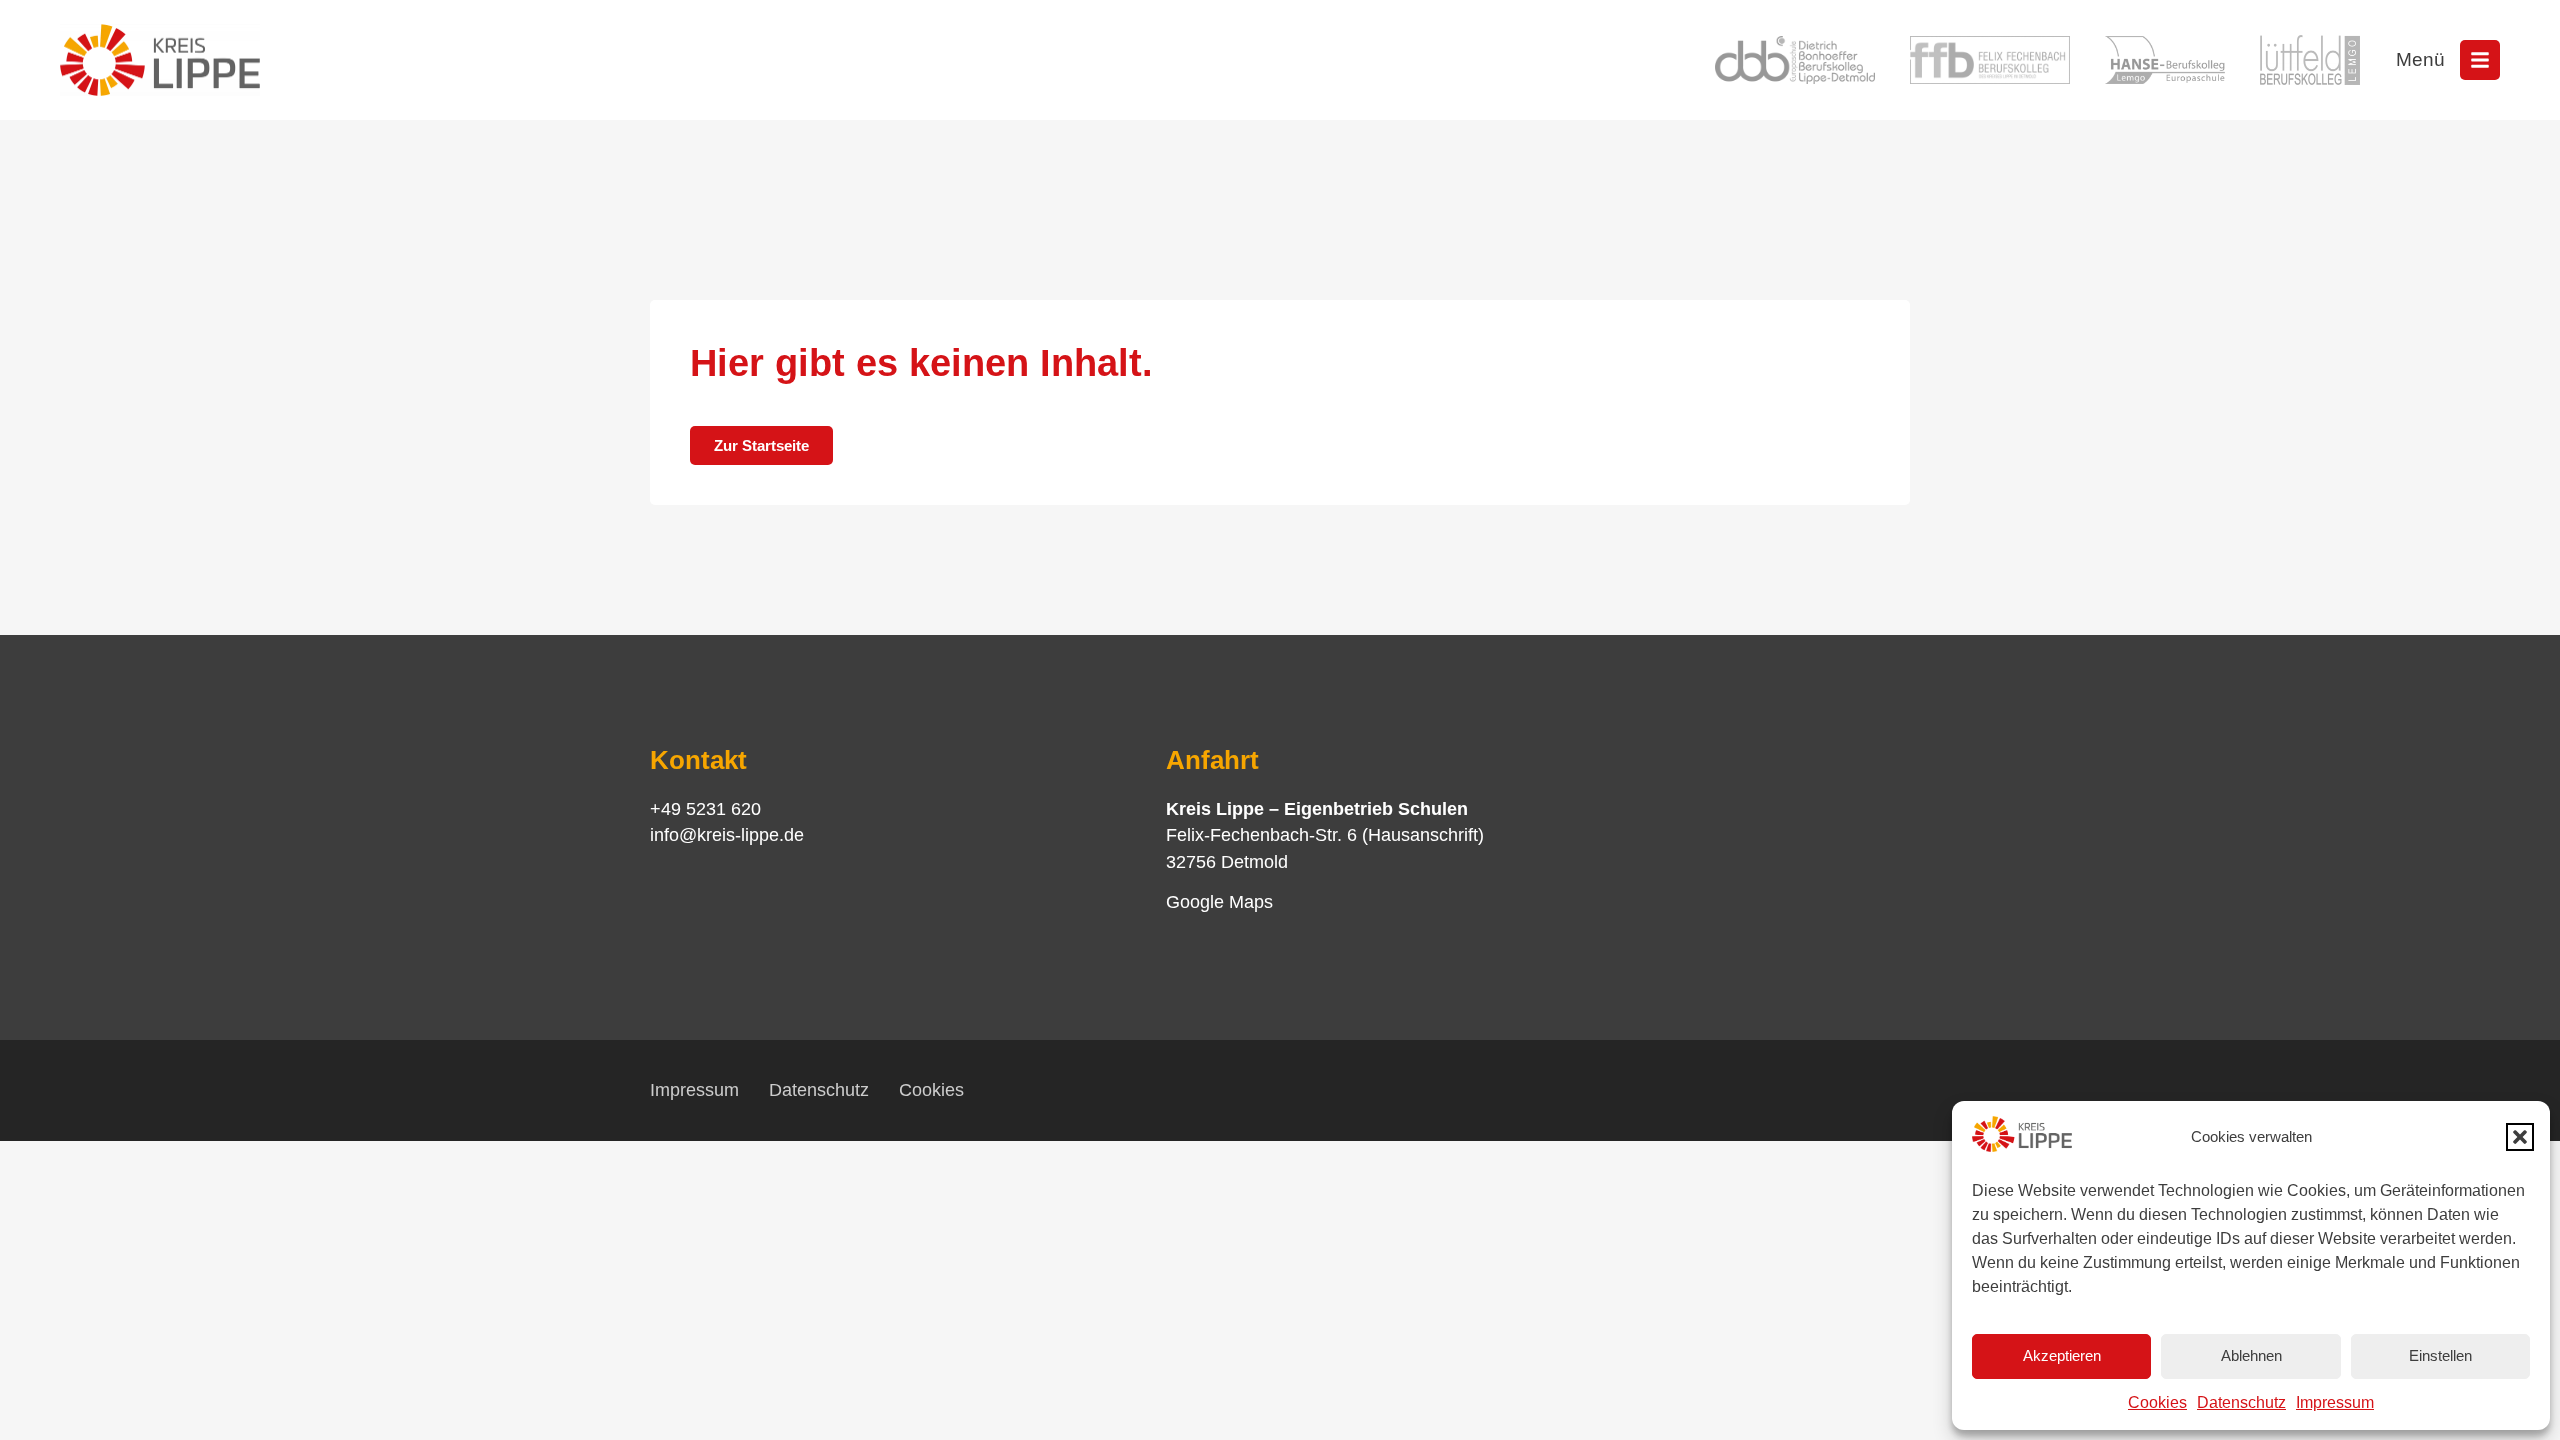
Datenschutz (2241, 1402)
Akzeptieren (2062, 1355)
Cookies (2157, 1402)
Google (1195, 902)
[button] (2520, 1137)
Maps (1248, 902)
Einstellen (2440, 1355)
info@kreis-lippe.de (727, 835)
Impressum (2335, 1402)
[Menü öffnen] (2480, 60)
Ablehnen (2251, 1355)
